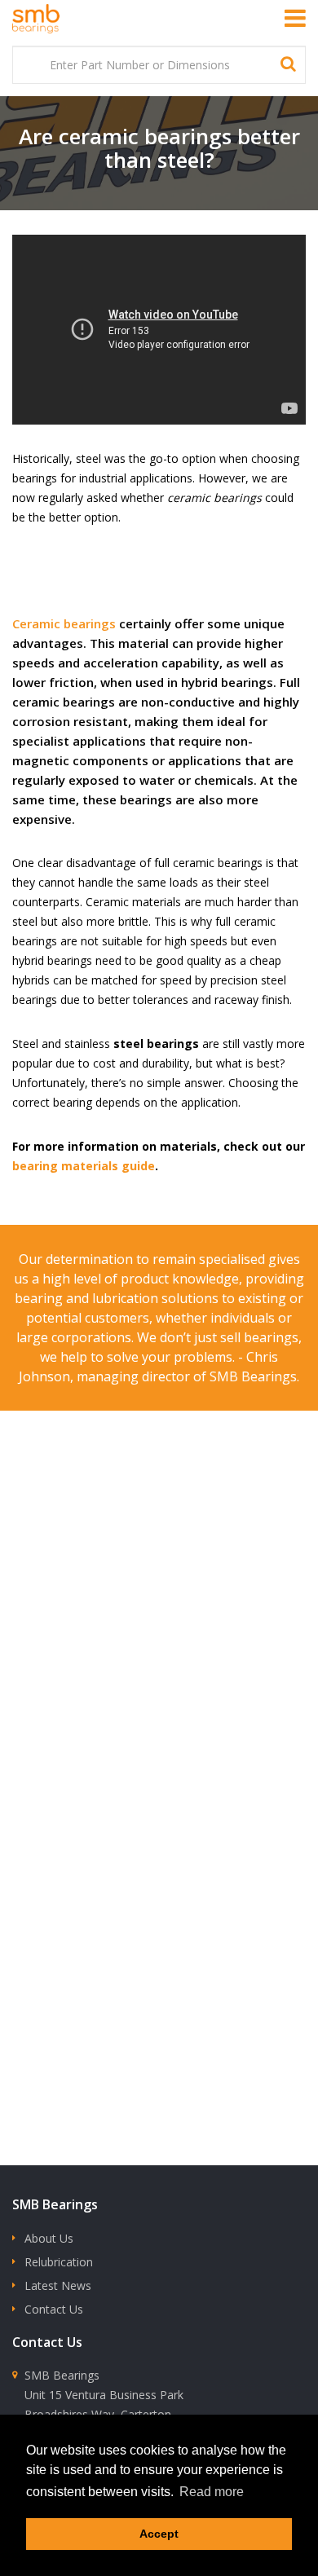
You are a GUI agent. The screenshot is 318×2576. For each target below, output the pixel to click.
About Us (49, 2238)
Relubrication (59, 2262)
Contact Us (54, 2309)
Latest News (58, 2285)
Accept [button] (159, 2534)
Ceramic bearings (64, 623)
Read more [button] (212, 2492)
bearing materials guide (84, 1166)
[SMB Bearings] (53, 19)
